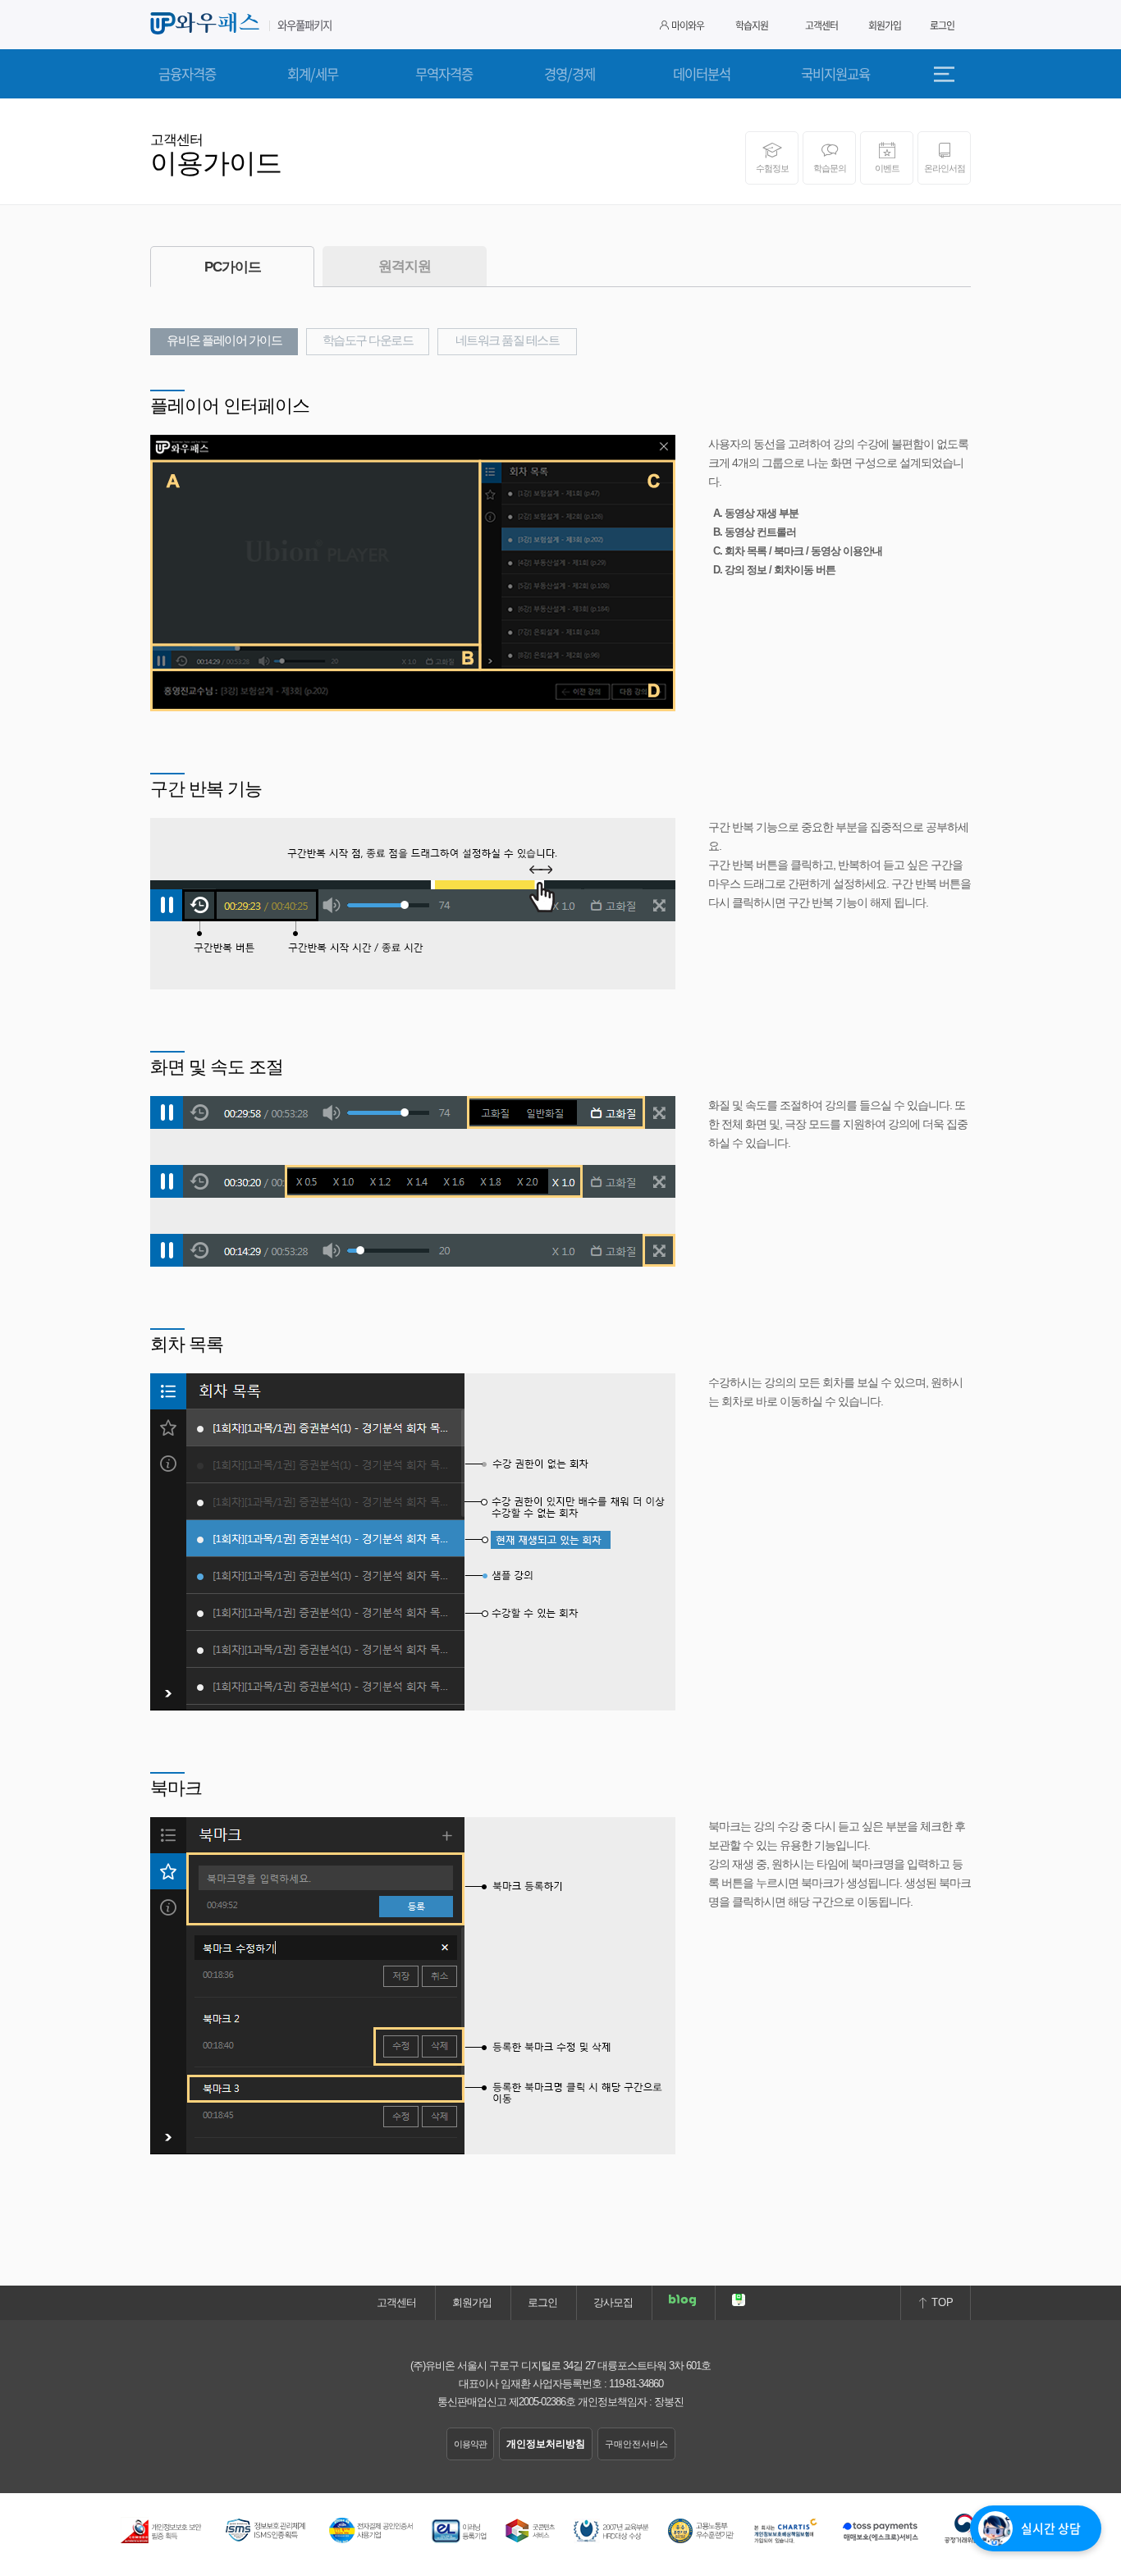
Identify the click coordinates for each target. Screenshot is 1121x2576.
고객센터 (821, 25)
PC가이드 (233, 267)
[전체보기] (950, 74)
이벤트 (887, 168)
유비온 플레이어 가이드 (224, 340)
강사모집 (613, 2302)
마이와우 (688, 25)
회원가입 (885, 25)
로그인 (942, 25)
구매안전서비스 (636, 2444)
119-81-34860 (636, 2384)
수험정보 (772, 168)
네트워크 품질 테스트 (508, 340)
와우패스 (208, 24)
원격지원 (405, 266)
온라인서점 (945, 168)
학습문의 (830, 168)
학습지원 (752, 25)
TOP (941, 2302)
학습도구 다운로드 (368, 340)
